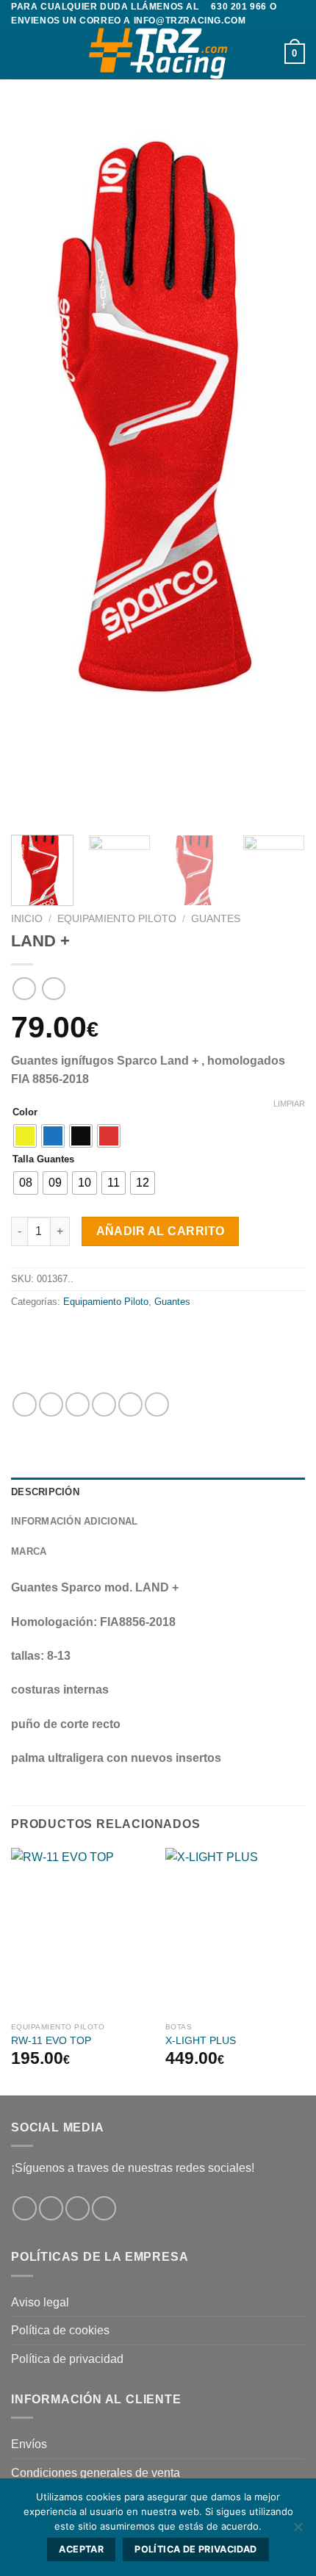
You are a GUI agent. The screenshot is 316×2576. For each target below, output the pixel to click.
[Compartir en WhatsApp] (25, 1404)
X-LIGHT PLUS (201, 2041)
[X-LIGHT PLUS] (235, 1932)
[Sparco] (112, 1352)
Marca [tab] (29, 1551)
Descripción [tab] (45, 1492)
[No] (298, 2531)
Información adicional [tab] (74, 1521)
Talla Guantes (43, 1159)
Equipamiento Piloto (117, 919)
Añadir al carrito (161, 1231)
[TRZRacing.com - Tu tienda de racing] (158, 54)
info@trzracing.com (190, 21)
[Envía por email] (104, 1404)
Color (25, 1112)
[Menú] (20, 54)
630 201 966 (239, 7)
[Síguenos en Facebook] (25, 2208)
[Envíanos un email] (104, 2208)
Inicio (27, 919)
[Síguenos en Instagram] (51, 2208)
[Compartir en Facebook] (51, 1404)
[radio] (25, 1136)
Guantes (216, 919)
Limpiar (289, 1104)
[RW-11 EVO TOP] (81, 1932)
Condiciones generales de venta (96, 2473)
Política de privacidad (67, 2359)
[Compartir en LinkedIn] (157, 1404)
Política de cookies (60, 2330)
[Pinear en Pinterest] (130, 1404)
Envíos (29, 2444)
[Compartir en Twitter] (78, 1404)
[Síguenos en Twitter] (78, 2208)
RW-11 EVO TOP (51, 2041)
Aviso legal (40, 2302)
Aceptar (81, 2549)
